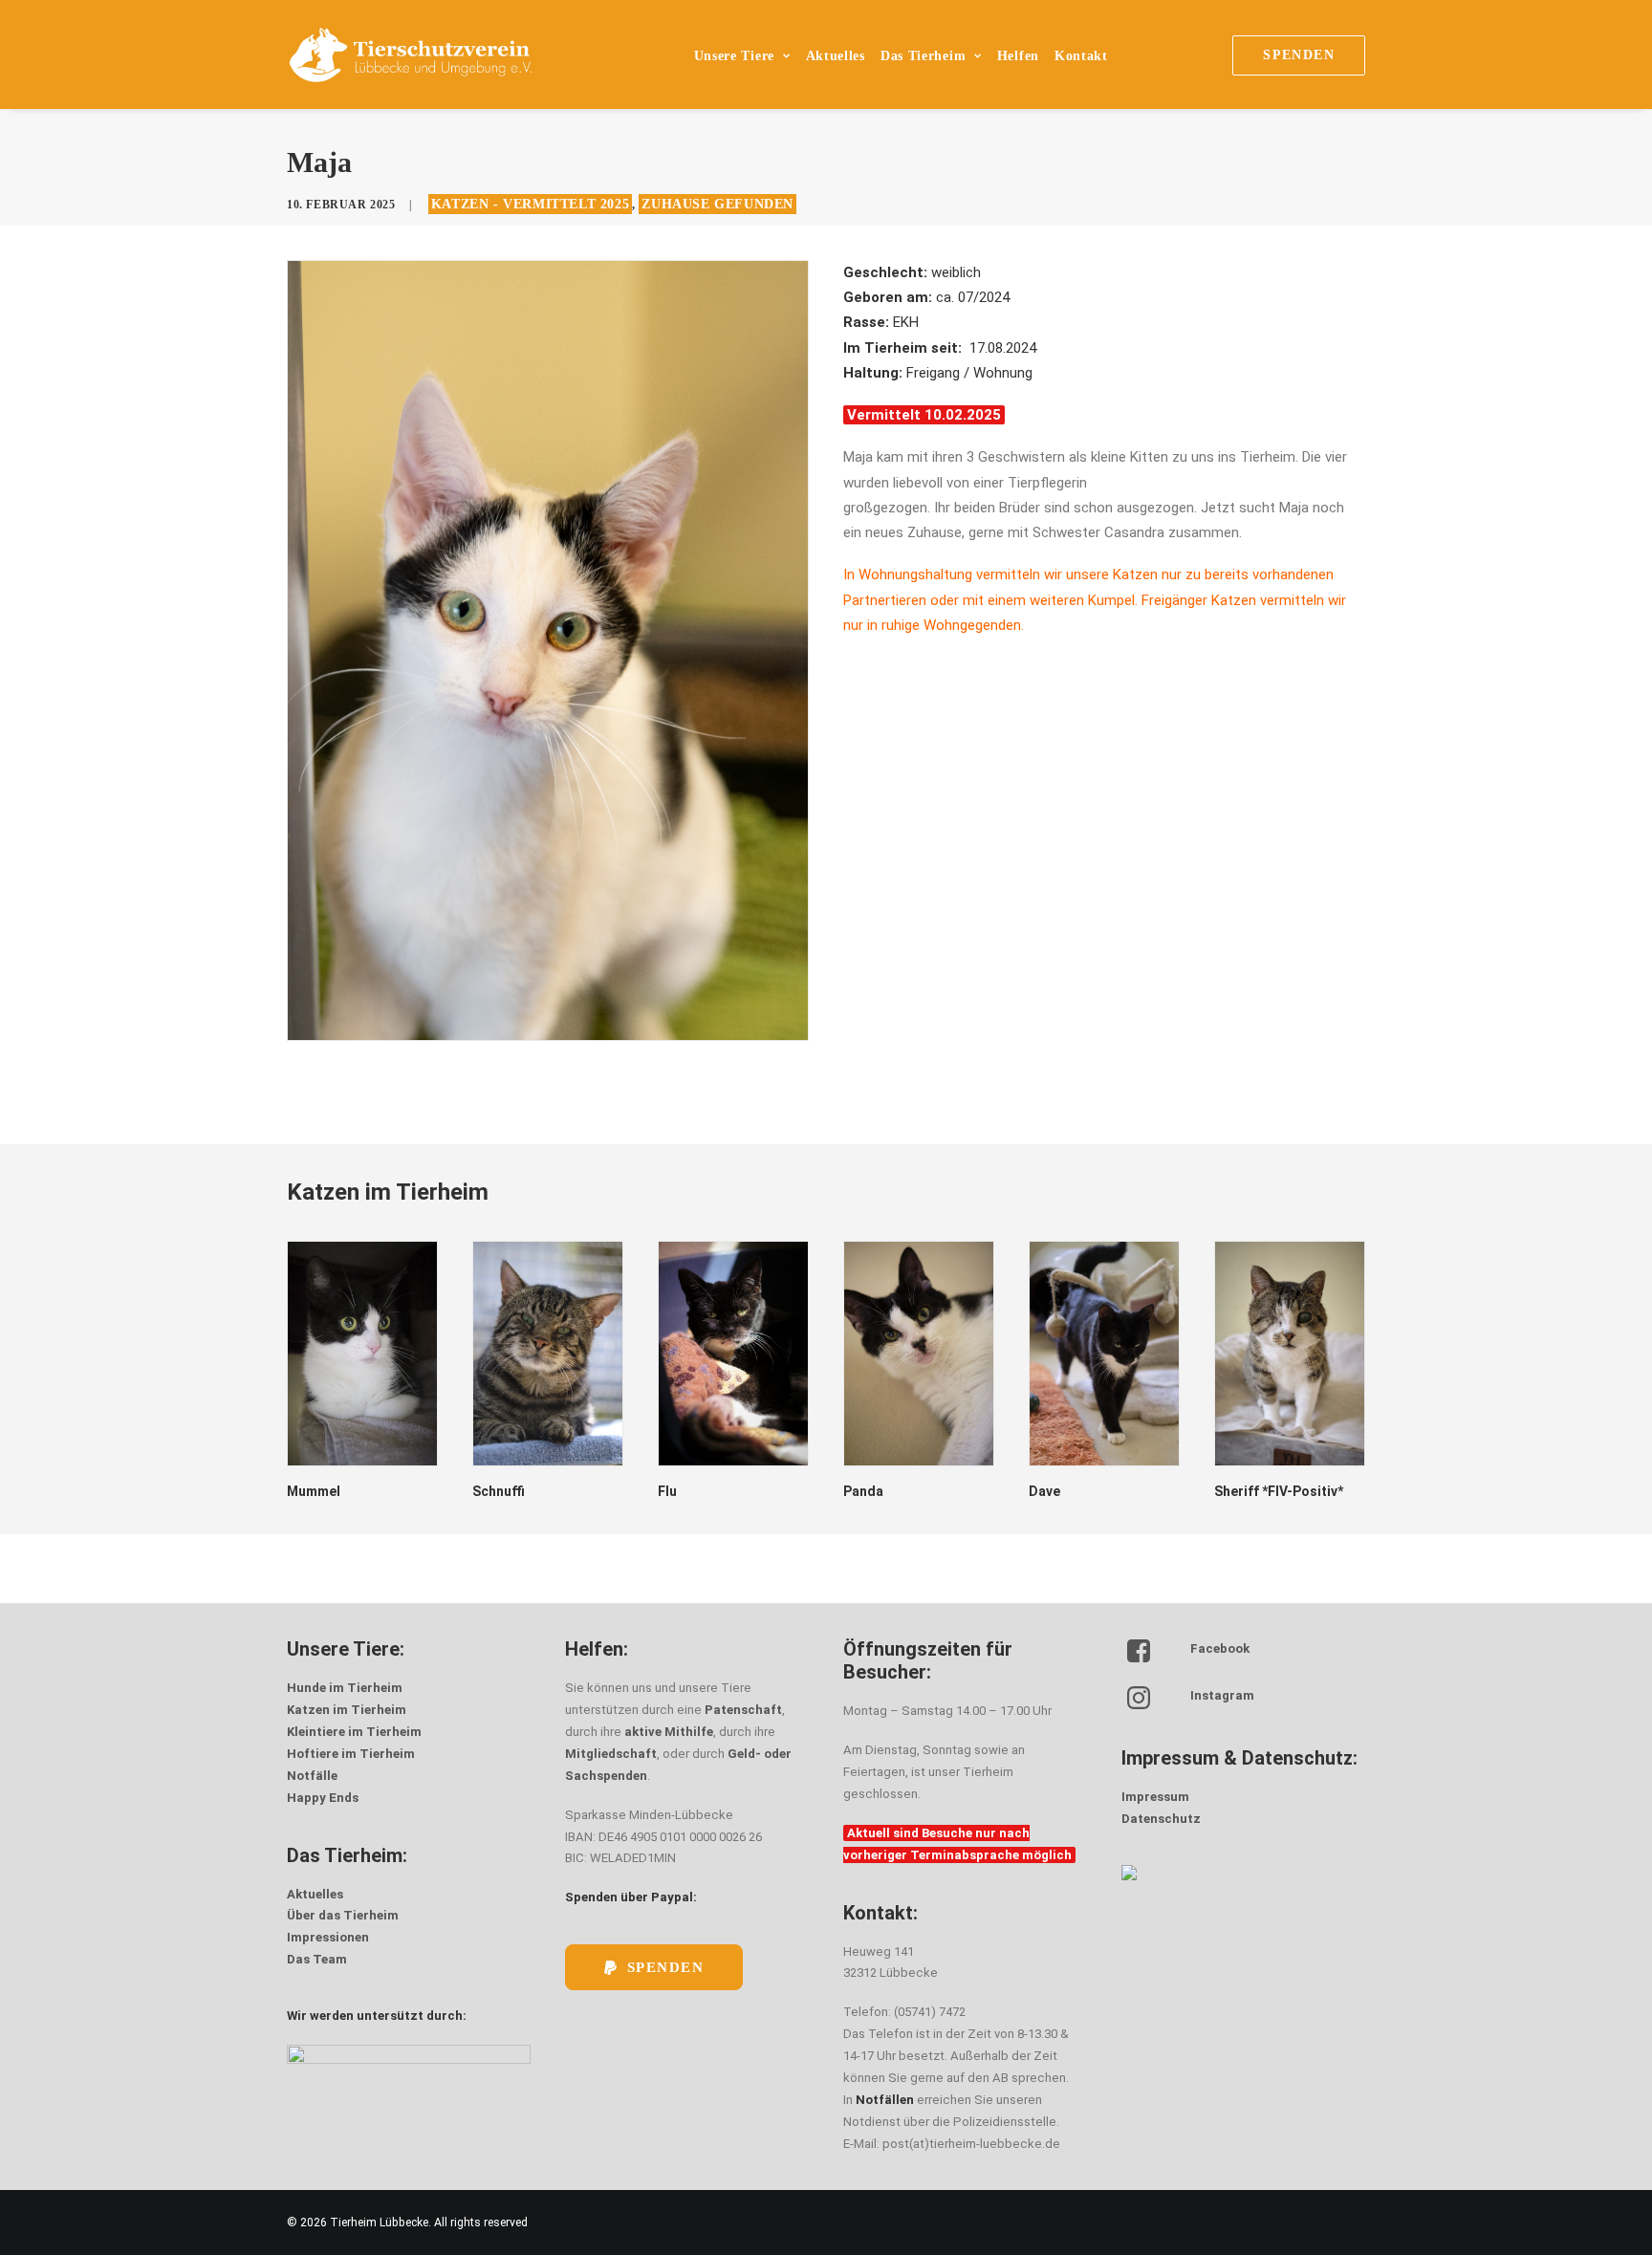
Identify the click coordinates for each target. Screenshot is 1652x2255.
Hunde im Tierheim (345, 1688)
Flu (482, 1491)
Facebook (1220, 1648)
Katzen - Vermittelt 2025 (530, 204)
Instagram (1222, 1695)
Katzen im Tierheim (347, 1710)
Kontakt (1081, 56)
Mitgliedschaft (611, 1754)
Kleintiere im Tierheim (354, 1732)
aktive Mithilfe (669, 1732)
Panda (678, 1491)
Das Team (317, 1959)
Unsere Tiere (734, 56)
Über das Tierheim (343, 1915)
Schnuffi (313, 1491)
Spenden (666, 1967)
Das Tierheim (923, 56)
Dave (859, 1491)
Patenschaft (743, 1710)
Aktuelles (836, 56)
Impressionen (328, 1937)
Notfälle (312, 1776)
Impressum (1155, 1797)
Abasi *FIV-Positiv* (1274, 1491)
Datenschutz (1161, 1819)
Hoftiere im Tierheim (351, 1754)
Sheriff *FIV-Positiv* (1093, 1491)
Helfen (1018, 56)
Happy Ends (323, 1798)
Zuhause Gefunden (717, 204)
